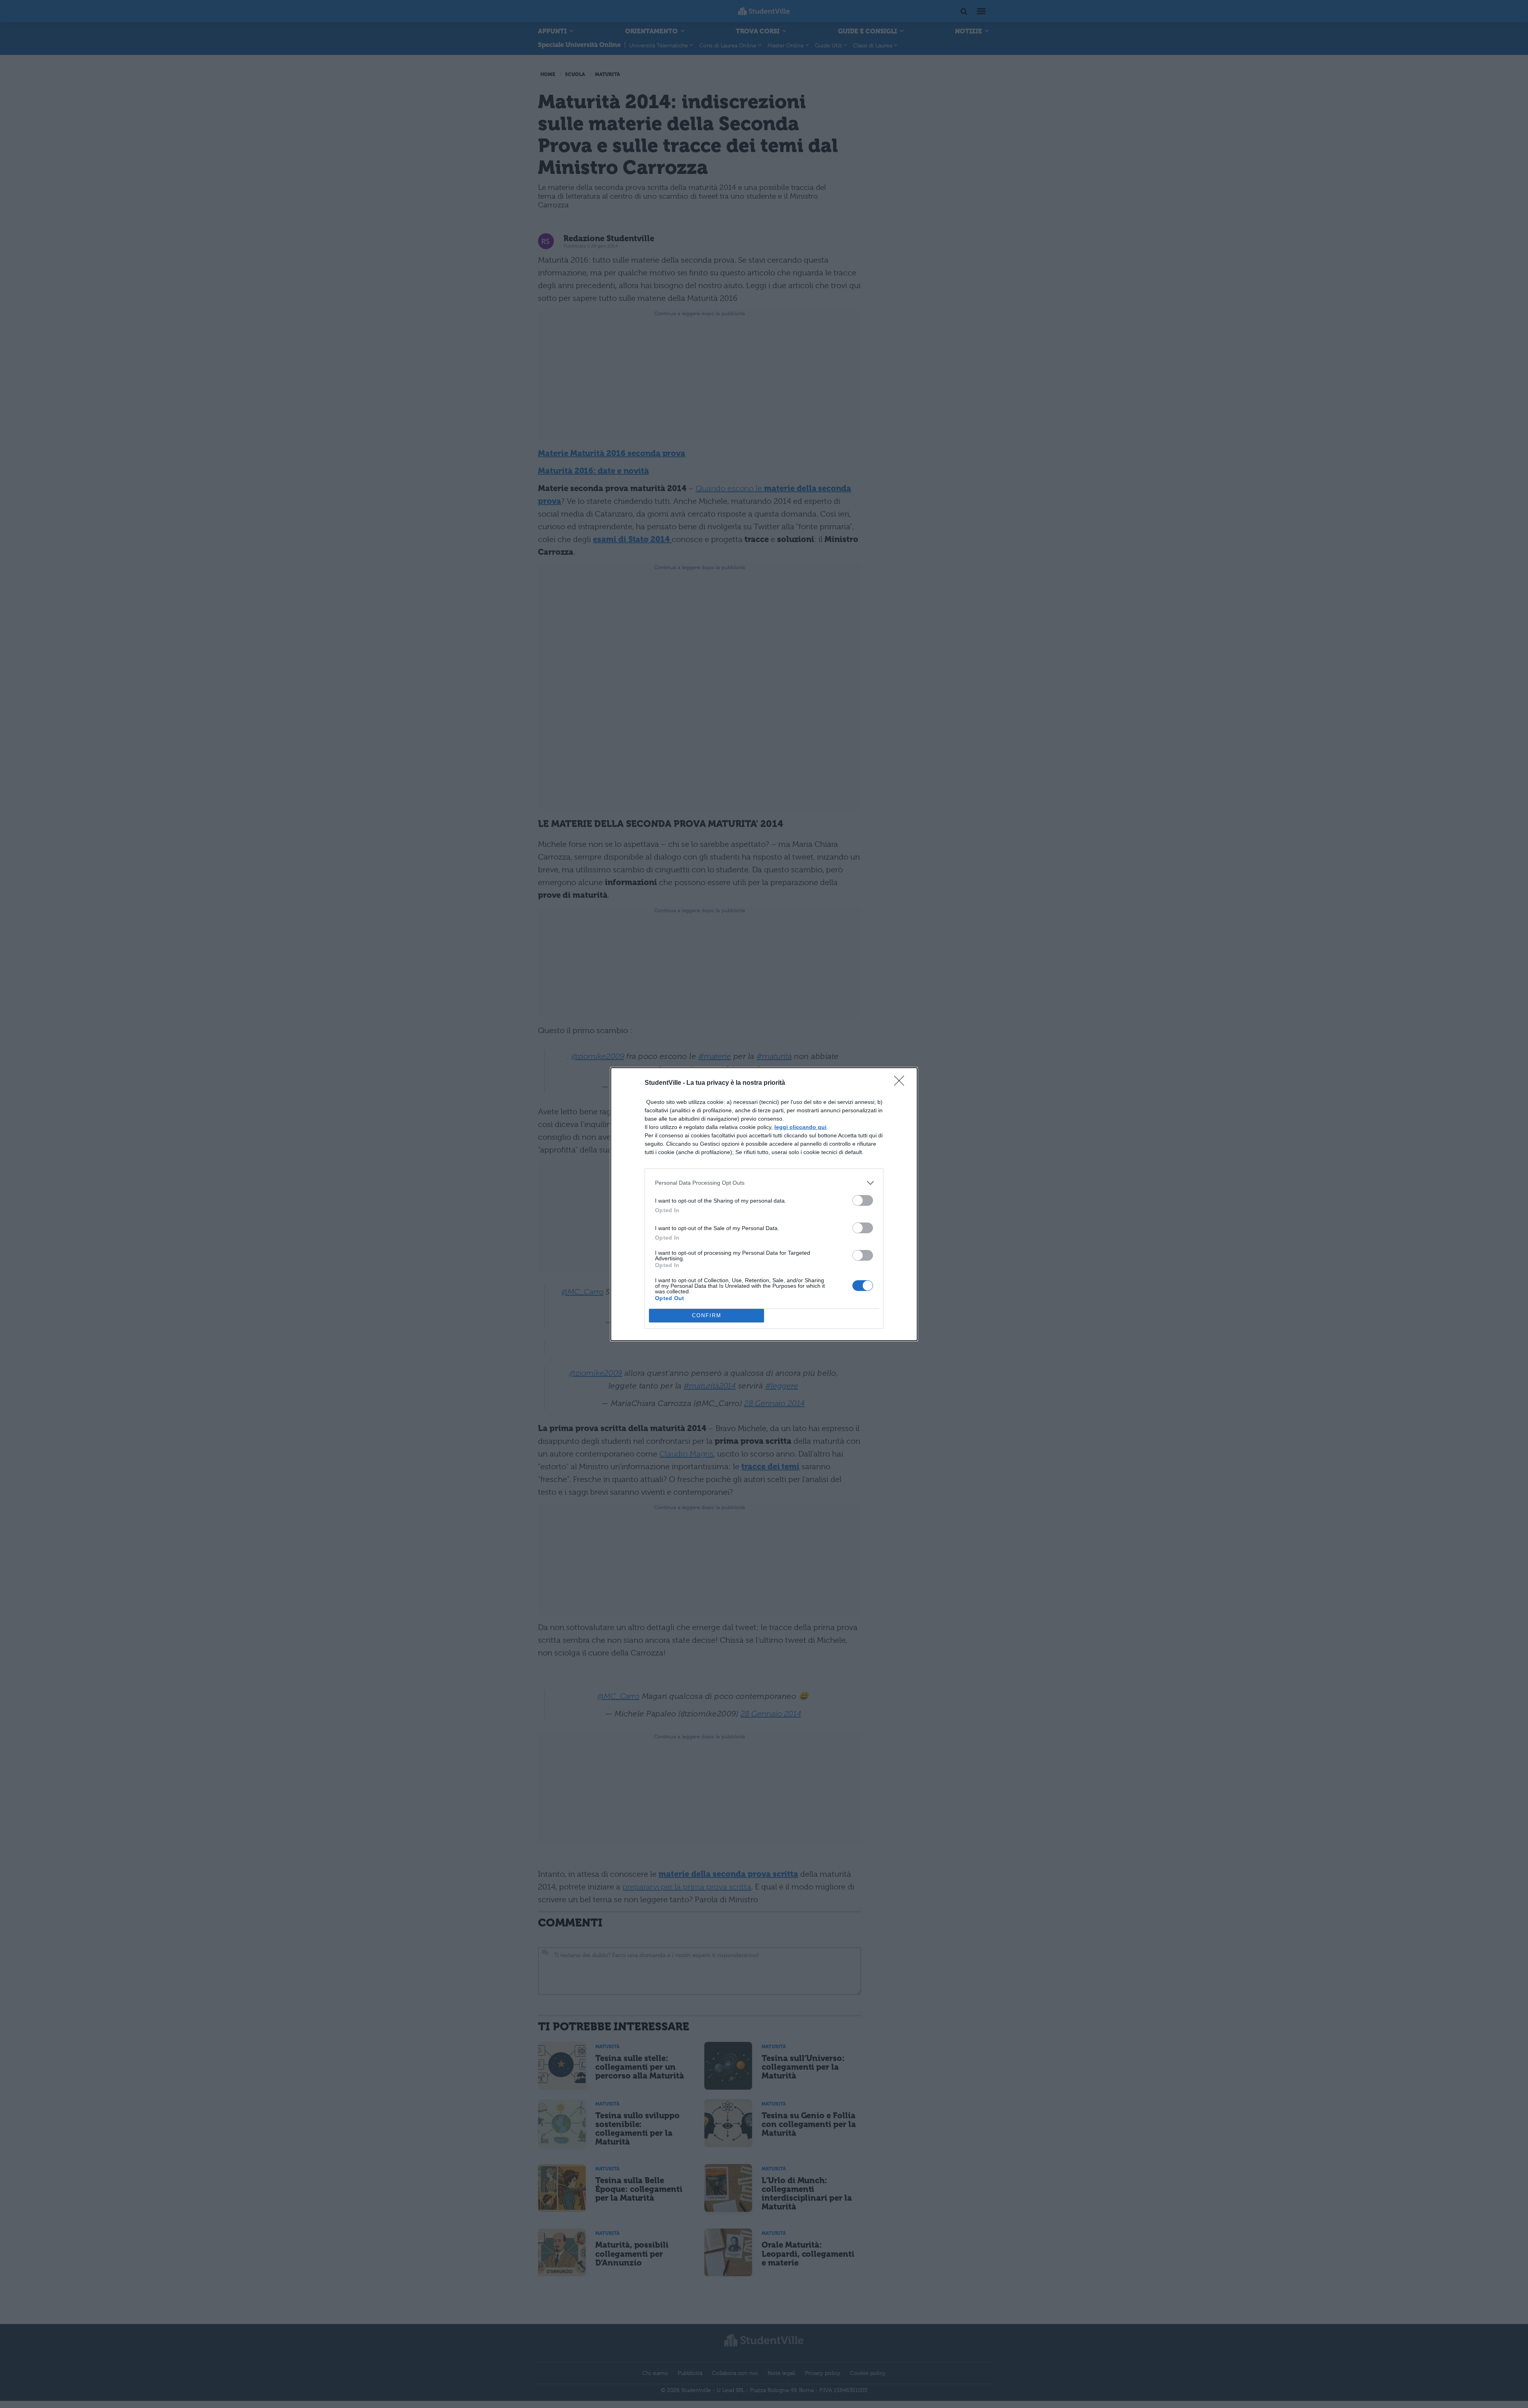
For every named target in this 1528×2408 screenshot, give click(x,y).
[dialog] (764, 1204)
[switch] (863, 1200)
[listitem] (764, 1183)
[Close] (902, 1083)
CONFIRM (707, 1315)
